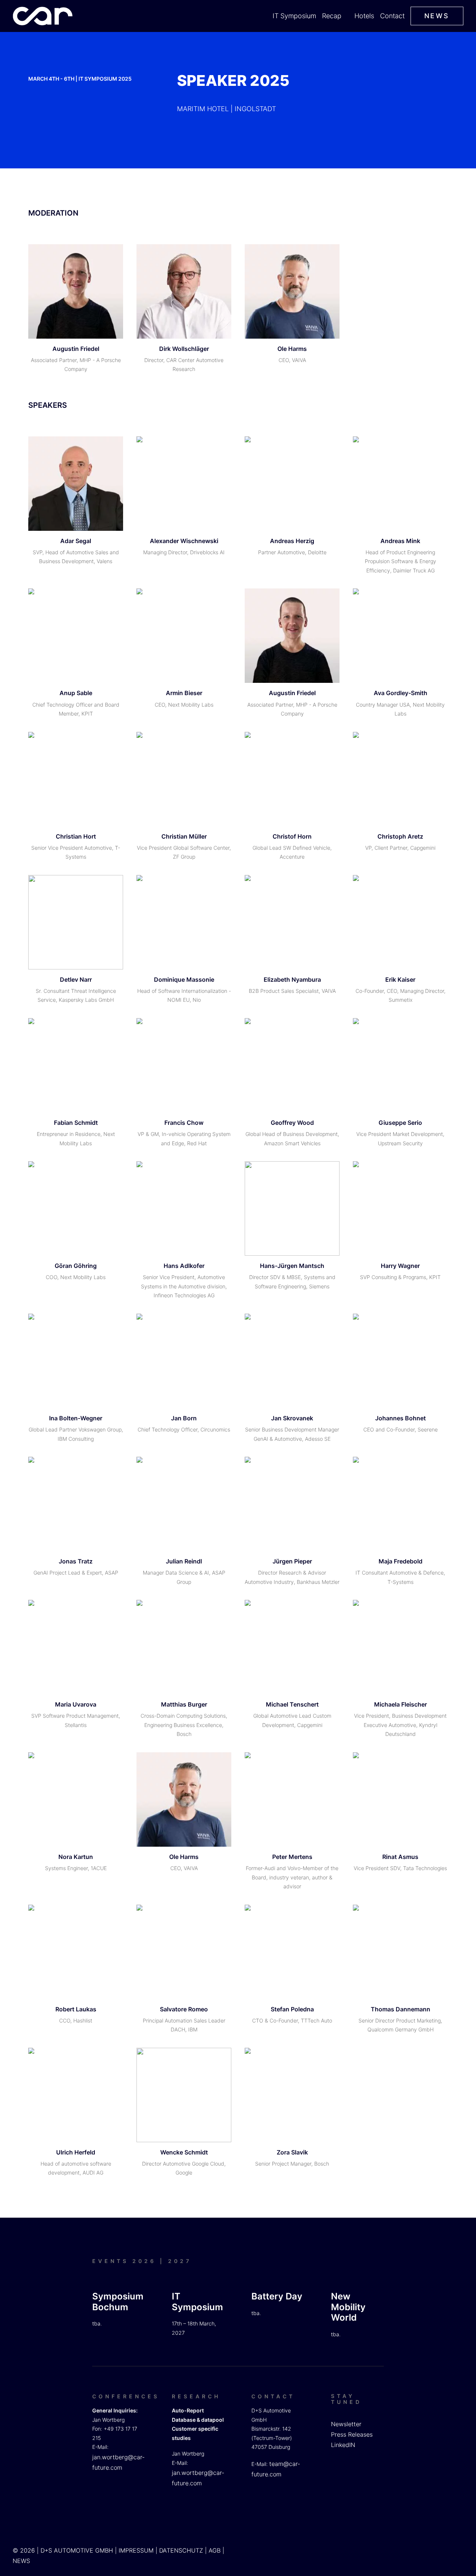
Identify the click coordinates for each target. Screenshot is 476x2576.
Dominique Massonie (184, 979)
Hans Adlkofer (184, 1266)
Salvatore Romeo (184, 2009)
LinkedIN (343, 2445)
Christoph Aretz (400, 836)
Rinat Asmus (400, 1857)
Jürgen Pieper (292, 1561)
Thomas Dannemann (401, 2009)
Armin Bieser (184, 693)
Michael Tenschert (292, 1704)
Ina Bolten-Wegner (76, 1418)
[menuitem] (295, 16)
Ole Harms (292, 349)
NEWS (21, 2561)
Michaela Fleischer (401, 1704)
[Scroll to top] (461, 2546)
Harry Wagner (400, 1266)
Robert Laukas (76, 2009)
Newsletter (346, 2424)
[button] (76, 291)
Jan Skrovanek (292, 1418)
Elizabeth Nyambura (292, 979)
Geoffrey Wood (292, 1123)
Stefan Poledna (292, 2009)
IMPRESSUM (136, 2550)
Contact (392, 16)
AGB (215, 2550)
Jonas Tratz (76, 1561)
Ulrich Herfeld (76, 2152)
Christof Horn (292, 836)
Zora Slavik (292, 2152)
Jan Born (184, 1418)
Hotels (364, 16)
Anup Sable (76, 693)
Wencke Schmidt (184, 2152)
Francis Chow (184, 1123)
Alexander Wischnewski (184, 541)
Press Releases (352, 2434)
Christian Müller (184, 836)
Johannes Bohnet (401, 1418)
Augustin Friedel (76, 349)
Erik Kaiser (400, 979)
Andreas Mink (400, 541)
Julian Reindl (184, 1561)
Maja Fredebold (401, 1561)
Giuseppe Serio (400, 1123)
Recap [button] (332, 16)
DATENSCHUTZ (181, 2550)
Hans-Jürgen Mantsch (292, 1266)
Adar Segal (76, 541)
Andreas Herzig (292, 541)
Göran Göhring (76, 1266)
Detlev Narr (76, 979)
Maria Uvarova (76, 1704)
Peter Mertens (292, 1857)
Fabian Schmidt (76, 1123)
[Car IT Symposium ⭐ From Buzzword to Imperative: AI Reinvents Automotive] (43, 16)
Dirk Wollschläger (184, 349)
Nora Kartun (76, 1857)
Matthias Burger (184, 1704)
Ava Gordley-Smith (401, 693)
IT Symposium (294, 16)
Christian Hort (76, 836)
